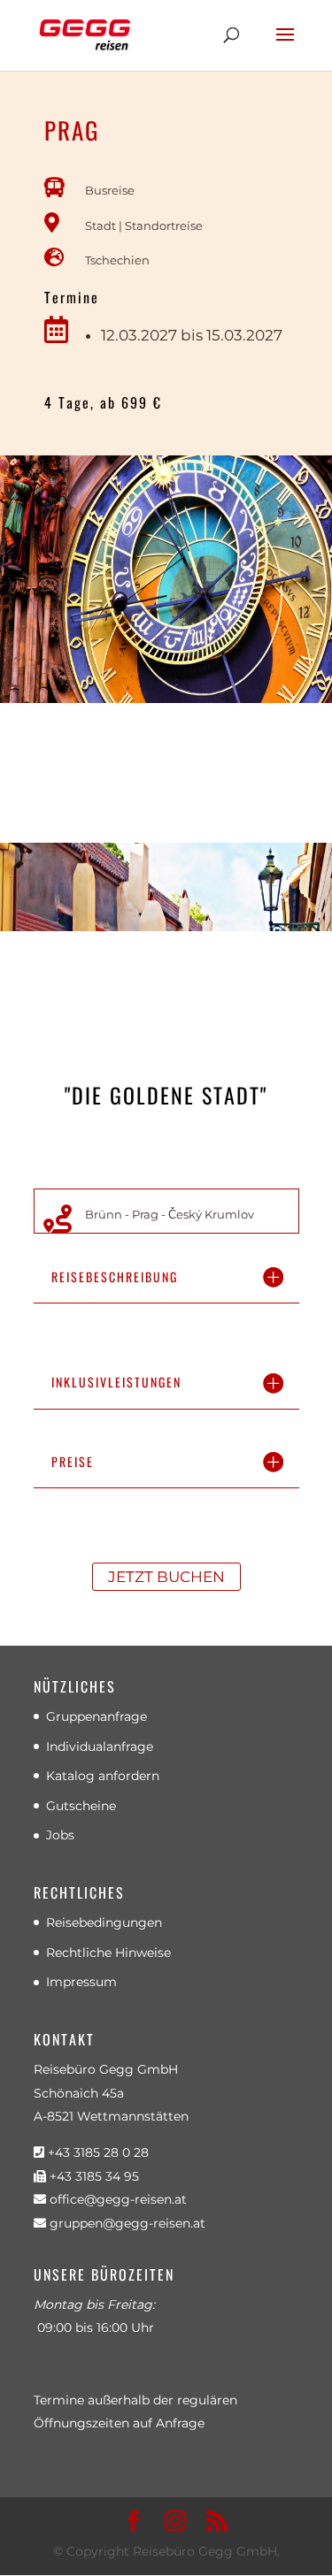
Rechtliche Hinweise (108, 1953)
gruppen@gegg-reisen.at (126, 2223)
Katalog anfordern (103, 1776)
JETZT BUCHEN (166, 1577)
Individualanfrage (100, 1747)
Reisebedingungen (104, 1922)
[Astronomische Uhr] (166, 699)
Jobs (60, 1835)
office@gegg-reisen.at (116, 2199)
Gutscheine (81, 1806)
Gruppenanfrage (97, 1716)
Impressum (81, 1982)
